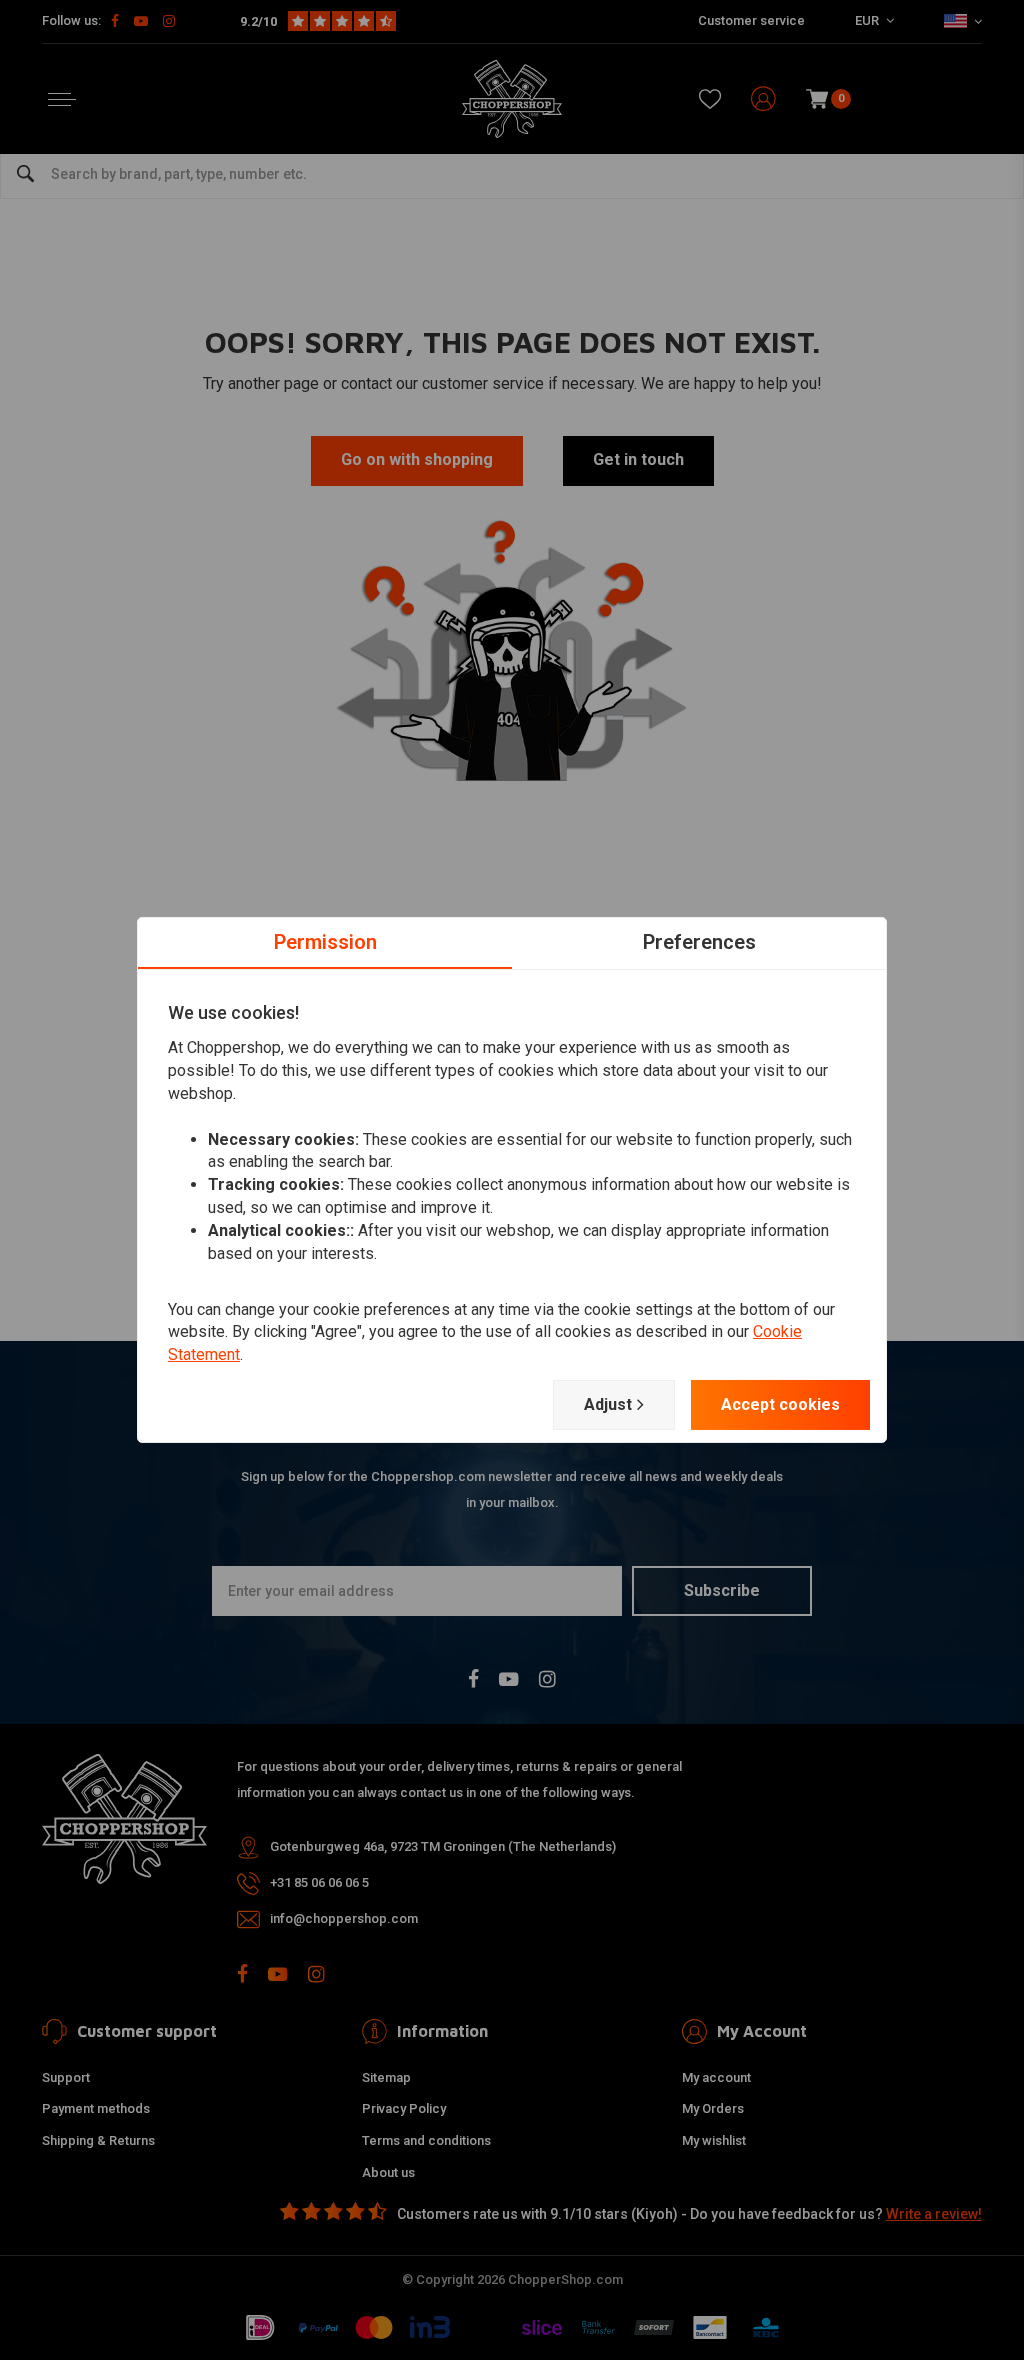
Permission (325, 942)
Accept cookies (780, 1404)
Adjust (608, 1404)
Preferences (699, 942)
